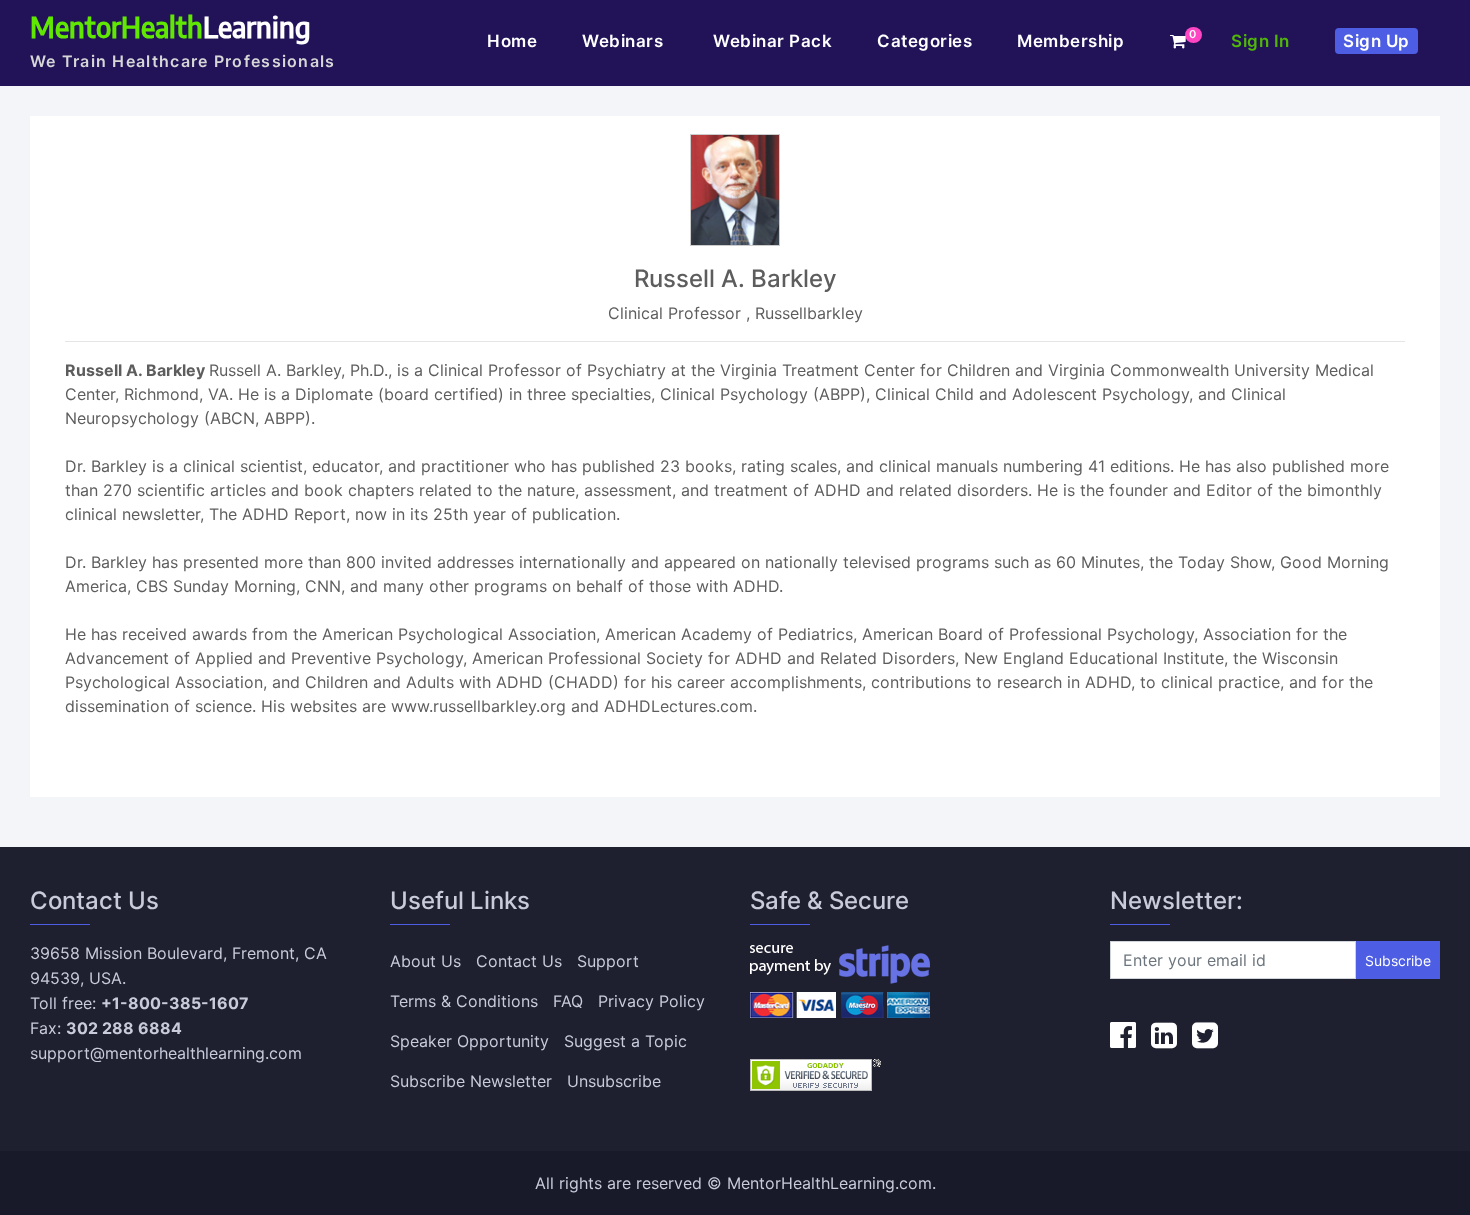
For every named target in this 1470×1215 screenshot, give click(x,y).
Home (512, 41)
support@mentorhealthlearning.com (166, 1053)
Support (608, 961)
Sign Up (1376, 41)
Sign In (1260, 41)
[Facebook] (1123, 1035)
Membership (1070, 41)
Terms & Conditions (464, 1001)
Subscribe (1398, 960)
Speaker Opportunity (469, 1041)
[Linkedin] (1164, 1035)
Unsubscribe (614, 1081)
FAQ (568, 1001)
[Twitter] (1205, 1035)
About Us (425, 961)
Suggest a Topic (625, 1041)
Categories (924, 41)
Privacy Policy (651, 1001)
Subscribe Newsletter (471, 1081)
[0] (1178, 41)
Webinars (625, 41)
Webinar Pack (772, 41)
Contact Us (519, 961)
